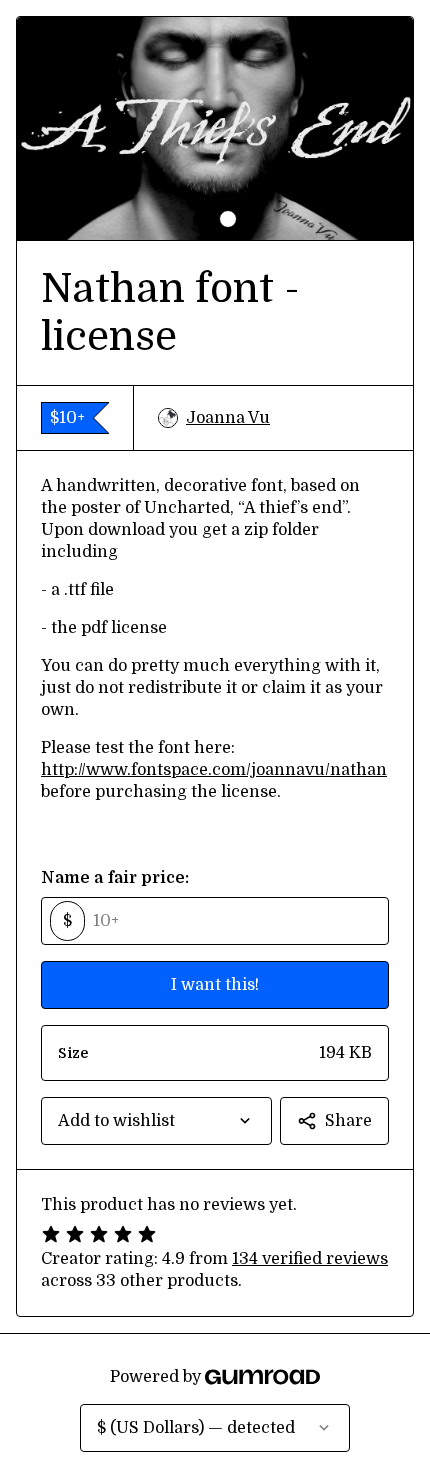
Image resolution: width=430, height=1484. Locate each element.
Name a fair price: (115, 878)
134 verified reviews (310, 1259)
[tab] (202, 219)
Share (348, 1121)
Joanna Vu (228, 418)
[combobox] (156, 1121)
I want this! (215, 985)
